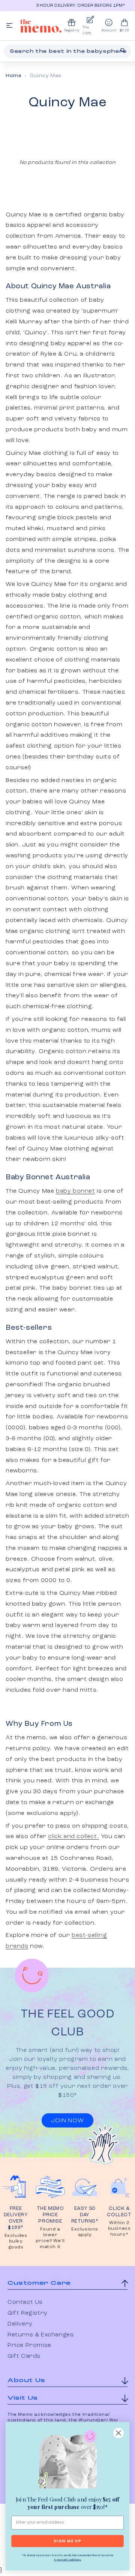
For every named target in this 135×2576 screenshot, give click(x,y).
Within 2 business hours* (119, 2229)
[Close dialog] (118, 2433)
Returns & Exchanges (40, 2335)
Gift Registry (28, 2313)
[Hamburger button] (9, 26)
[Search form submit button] (123, 51)
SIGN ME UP (67, 2541)
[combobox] (67, 51)
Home (13, 76)
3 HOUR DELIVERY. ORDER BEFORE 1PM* (72, 6)
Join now (67, 2121)
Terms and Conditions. (67, 2560)
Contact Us (25, 2302)
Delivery (20, 2324)
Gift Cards (24, 2356)
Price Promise (29, 2345)
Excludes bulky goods (16, 2242)
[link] (67, 2461)
